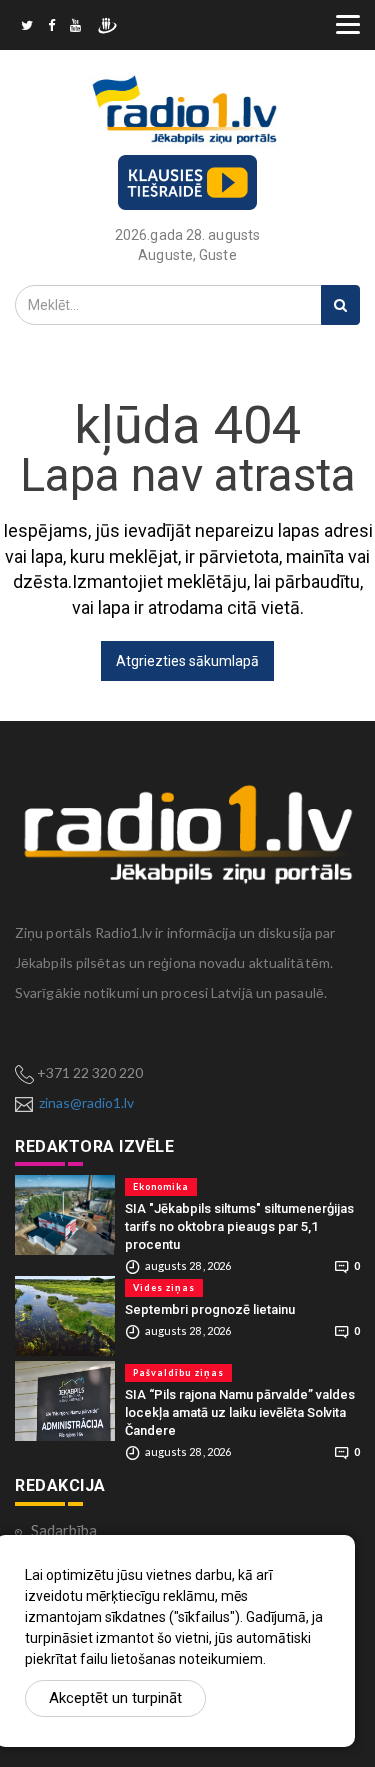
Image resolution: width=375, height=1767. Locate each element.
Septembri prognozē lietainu (210, 1309)
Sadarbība (64, 1530)
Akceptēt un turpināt (115, 1698)
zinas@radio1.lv (86, 1102)
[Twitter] (27, 28)
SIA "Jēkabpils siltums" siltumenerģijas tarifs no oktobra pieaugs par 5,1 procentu (239, 1226)
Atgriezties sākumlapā (187, 661)
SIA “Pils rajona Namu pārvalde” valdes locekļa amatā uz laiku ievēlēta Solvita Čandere (240, 1412)
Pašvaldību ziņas (178, 1372)
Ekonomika (161, 1186)
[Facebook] (51, 28)
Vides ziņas (164, 1287)
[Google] (75, 28)
